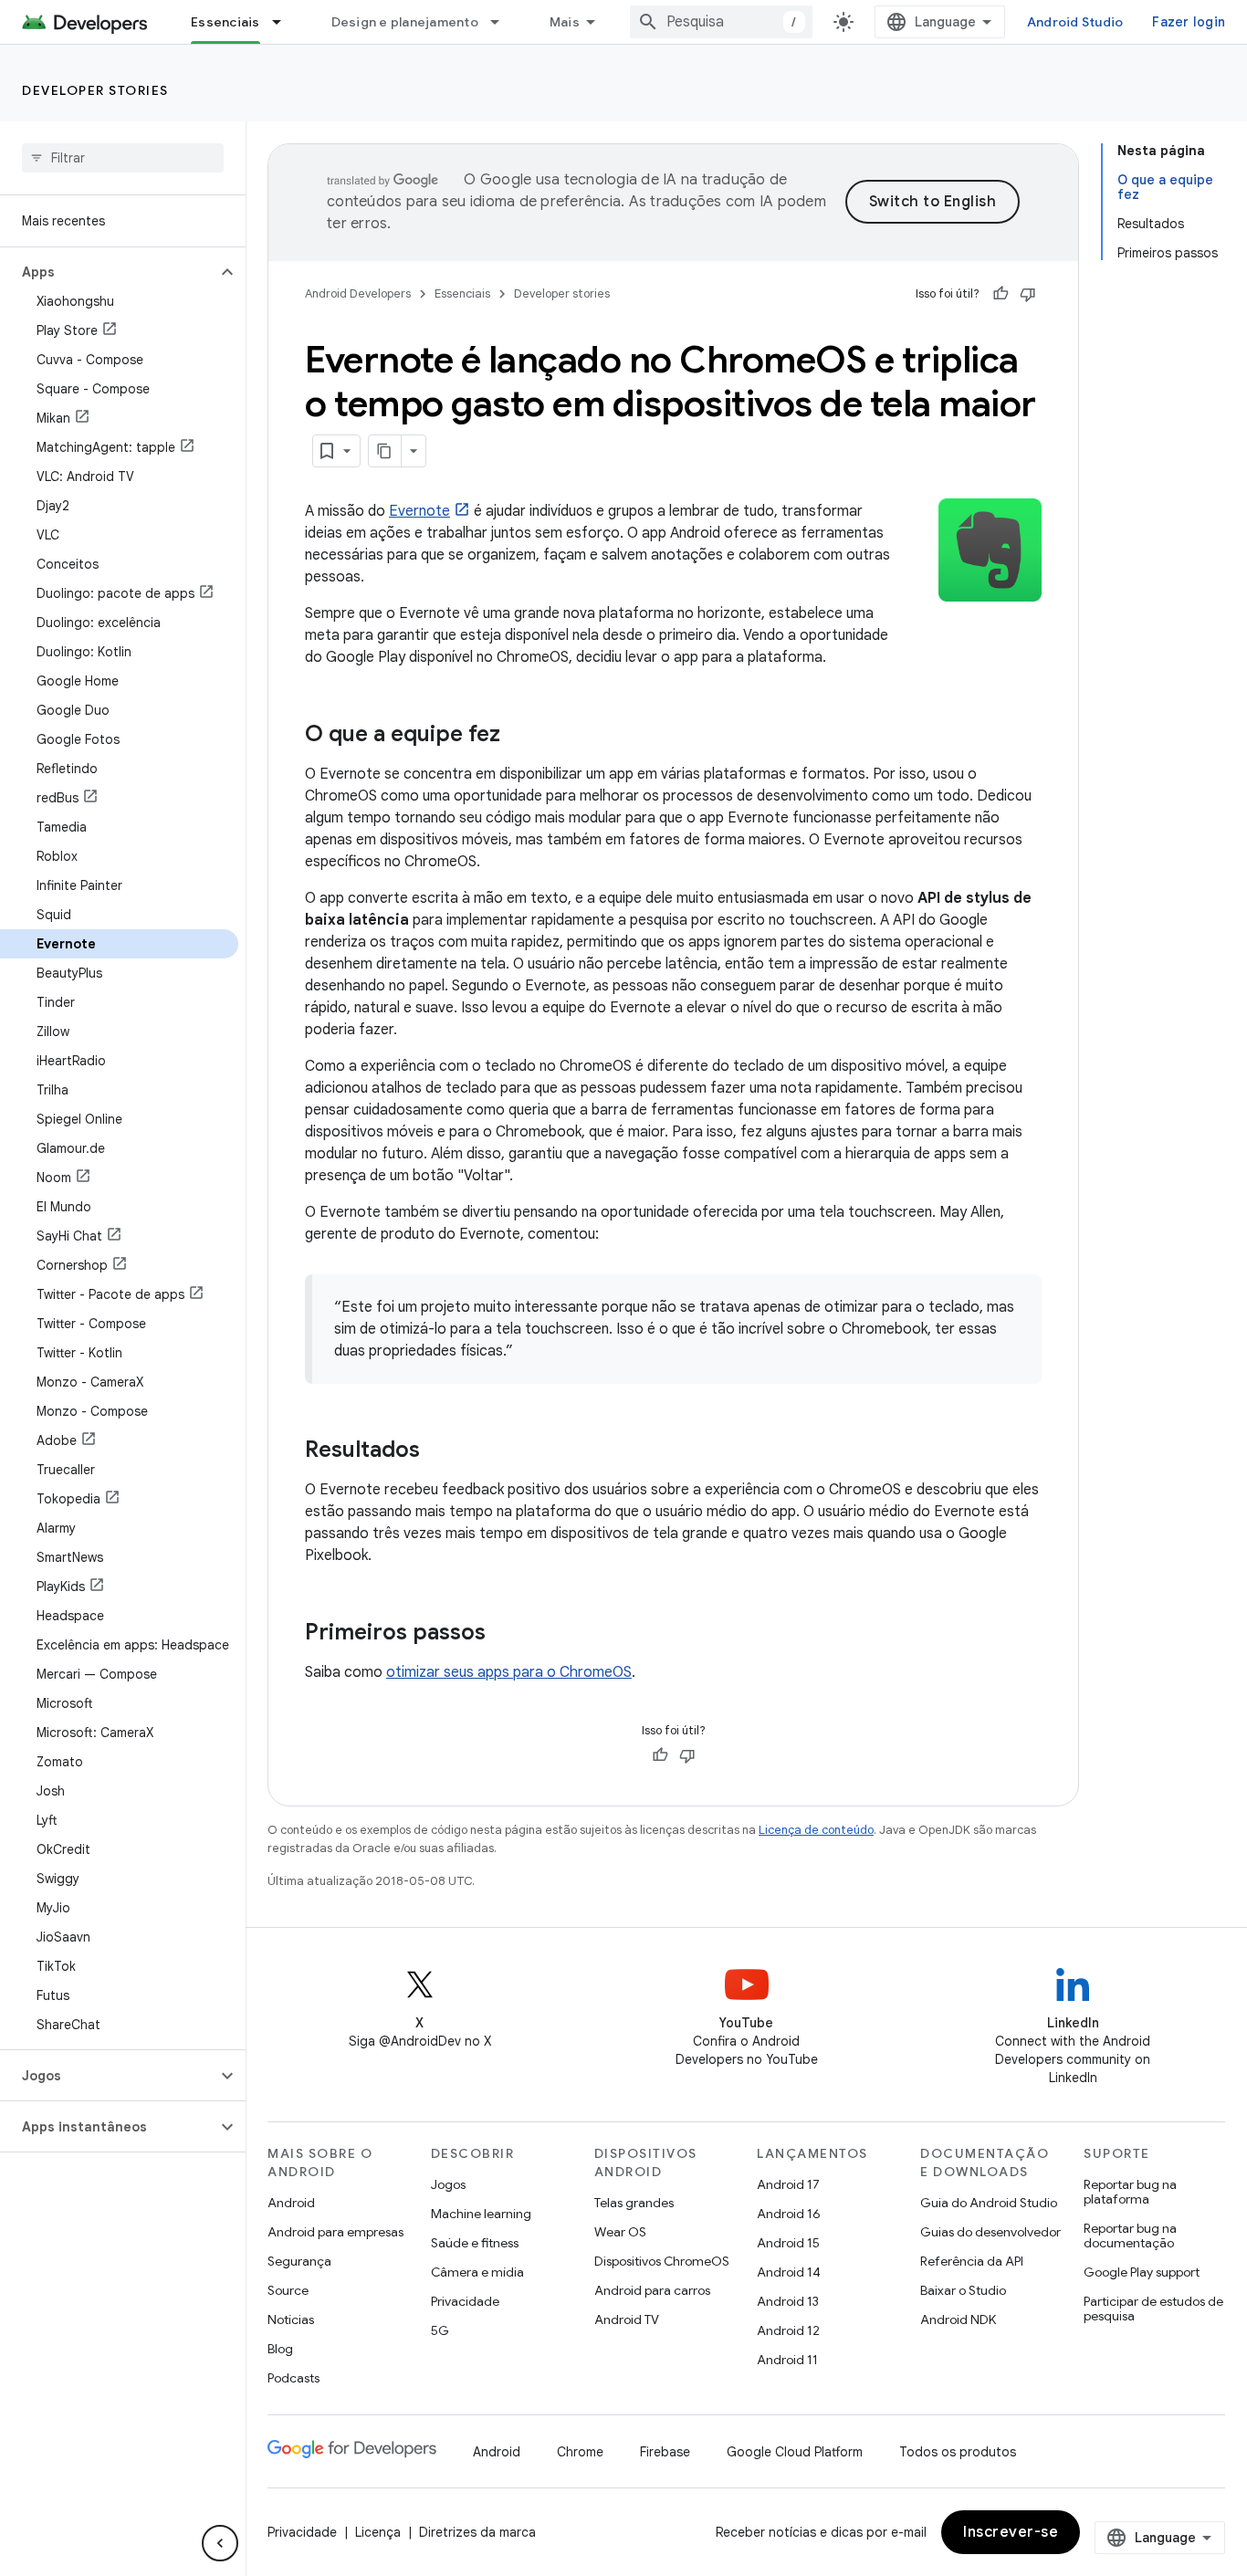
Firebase (665, 2452)
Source (288, 2290)
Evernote (419, 511)
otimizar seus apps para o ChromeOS (509, 1672)
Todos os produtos (958, 2452)
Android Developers (358, 293)
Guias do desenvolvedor (990, 2232)
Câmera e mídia (477, 2272)
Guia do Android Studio (989, 2203)
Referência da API (972, 2261)
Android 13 (788, 2301)
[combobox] (721, 22)
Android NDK (958, 2319)
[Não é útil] (1028, 294)
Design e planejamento (405, 22)
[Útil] (1001, 294)
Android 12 (788, 2330)
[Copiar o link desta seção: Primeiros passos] (504, 1634)
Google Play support (1142, 2272)
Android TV (627, 2319)
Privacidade (465, 2301)
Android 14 (789, 2272)
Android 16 (789, 2214)
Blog (280, 2349)
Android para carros (652, 2290)
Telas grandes (634, 2203)
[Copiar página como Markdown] (385, 451)
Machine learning (481, 2214)
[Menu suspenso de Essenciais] (285, 22)
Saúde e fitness (475, 2243)
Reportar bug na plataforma (1130, 2192)
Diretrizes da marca (477, 2532)
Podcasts (293, 2378)
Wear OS (620, 2232)
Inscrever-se (1011, 2532)
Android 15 (788, 2243)
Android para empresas (335, 2232)
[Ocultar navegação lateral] (220, 2543)
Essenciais (225, 22)
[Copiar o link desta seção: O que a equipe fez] (519, 736)
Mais (565, 22)
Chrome (580, 2452)
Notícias (291, 2319)
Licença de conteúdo (816, 1830)
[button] (108, 272)
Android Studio (1075, 22)
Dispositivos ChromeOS (662, 2261)
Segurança (299, 2261)
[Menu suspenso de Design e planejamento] (503, 22)
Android (291, 2203)
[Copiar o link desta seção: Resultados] (438, 1451)
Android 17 (788, 2184)
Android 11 (787, 2360)
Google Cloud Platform (795, 2452)
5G (440, 2330)
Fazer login (1189, 22)
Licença (378, 2532)
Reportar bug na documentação (1130, 2236)
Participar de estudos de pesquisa (1153, 2309)
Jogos (448, 2184)
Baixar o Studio (963, 2290)
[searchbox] (123, 158)
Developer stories (95, 90)
